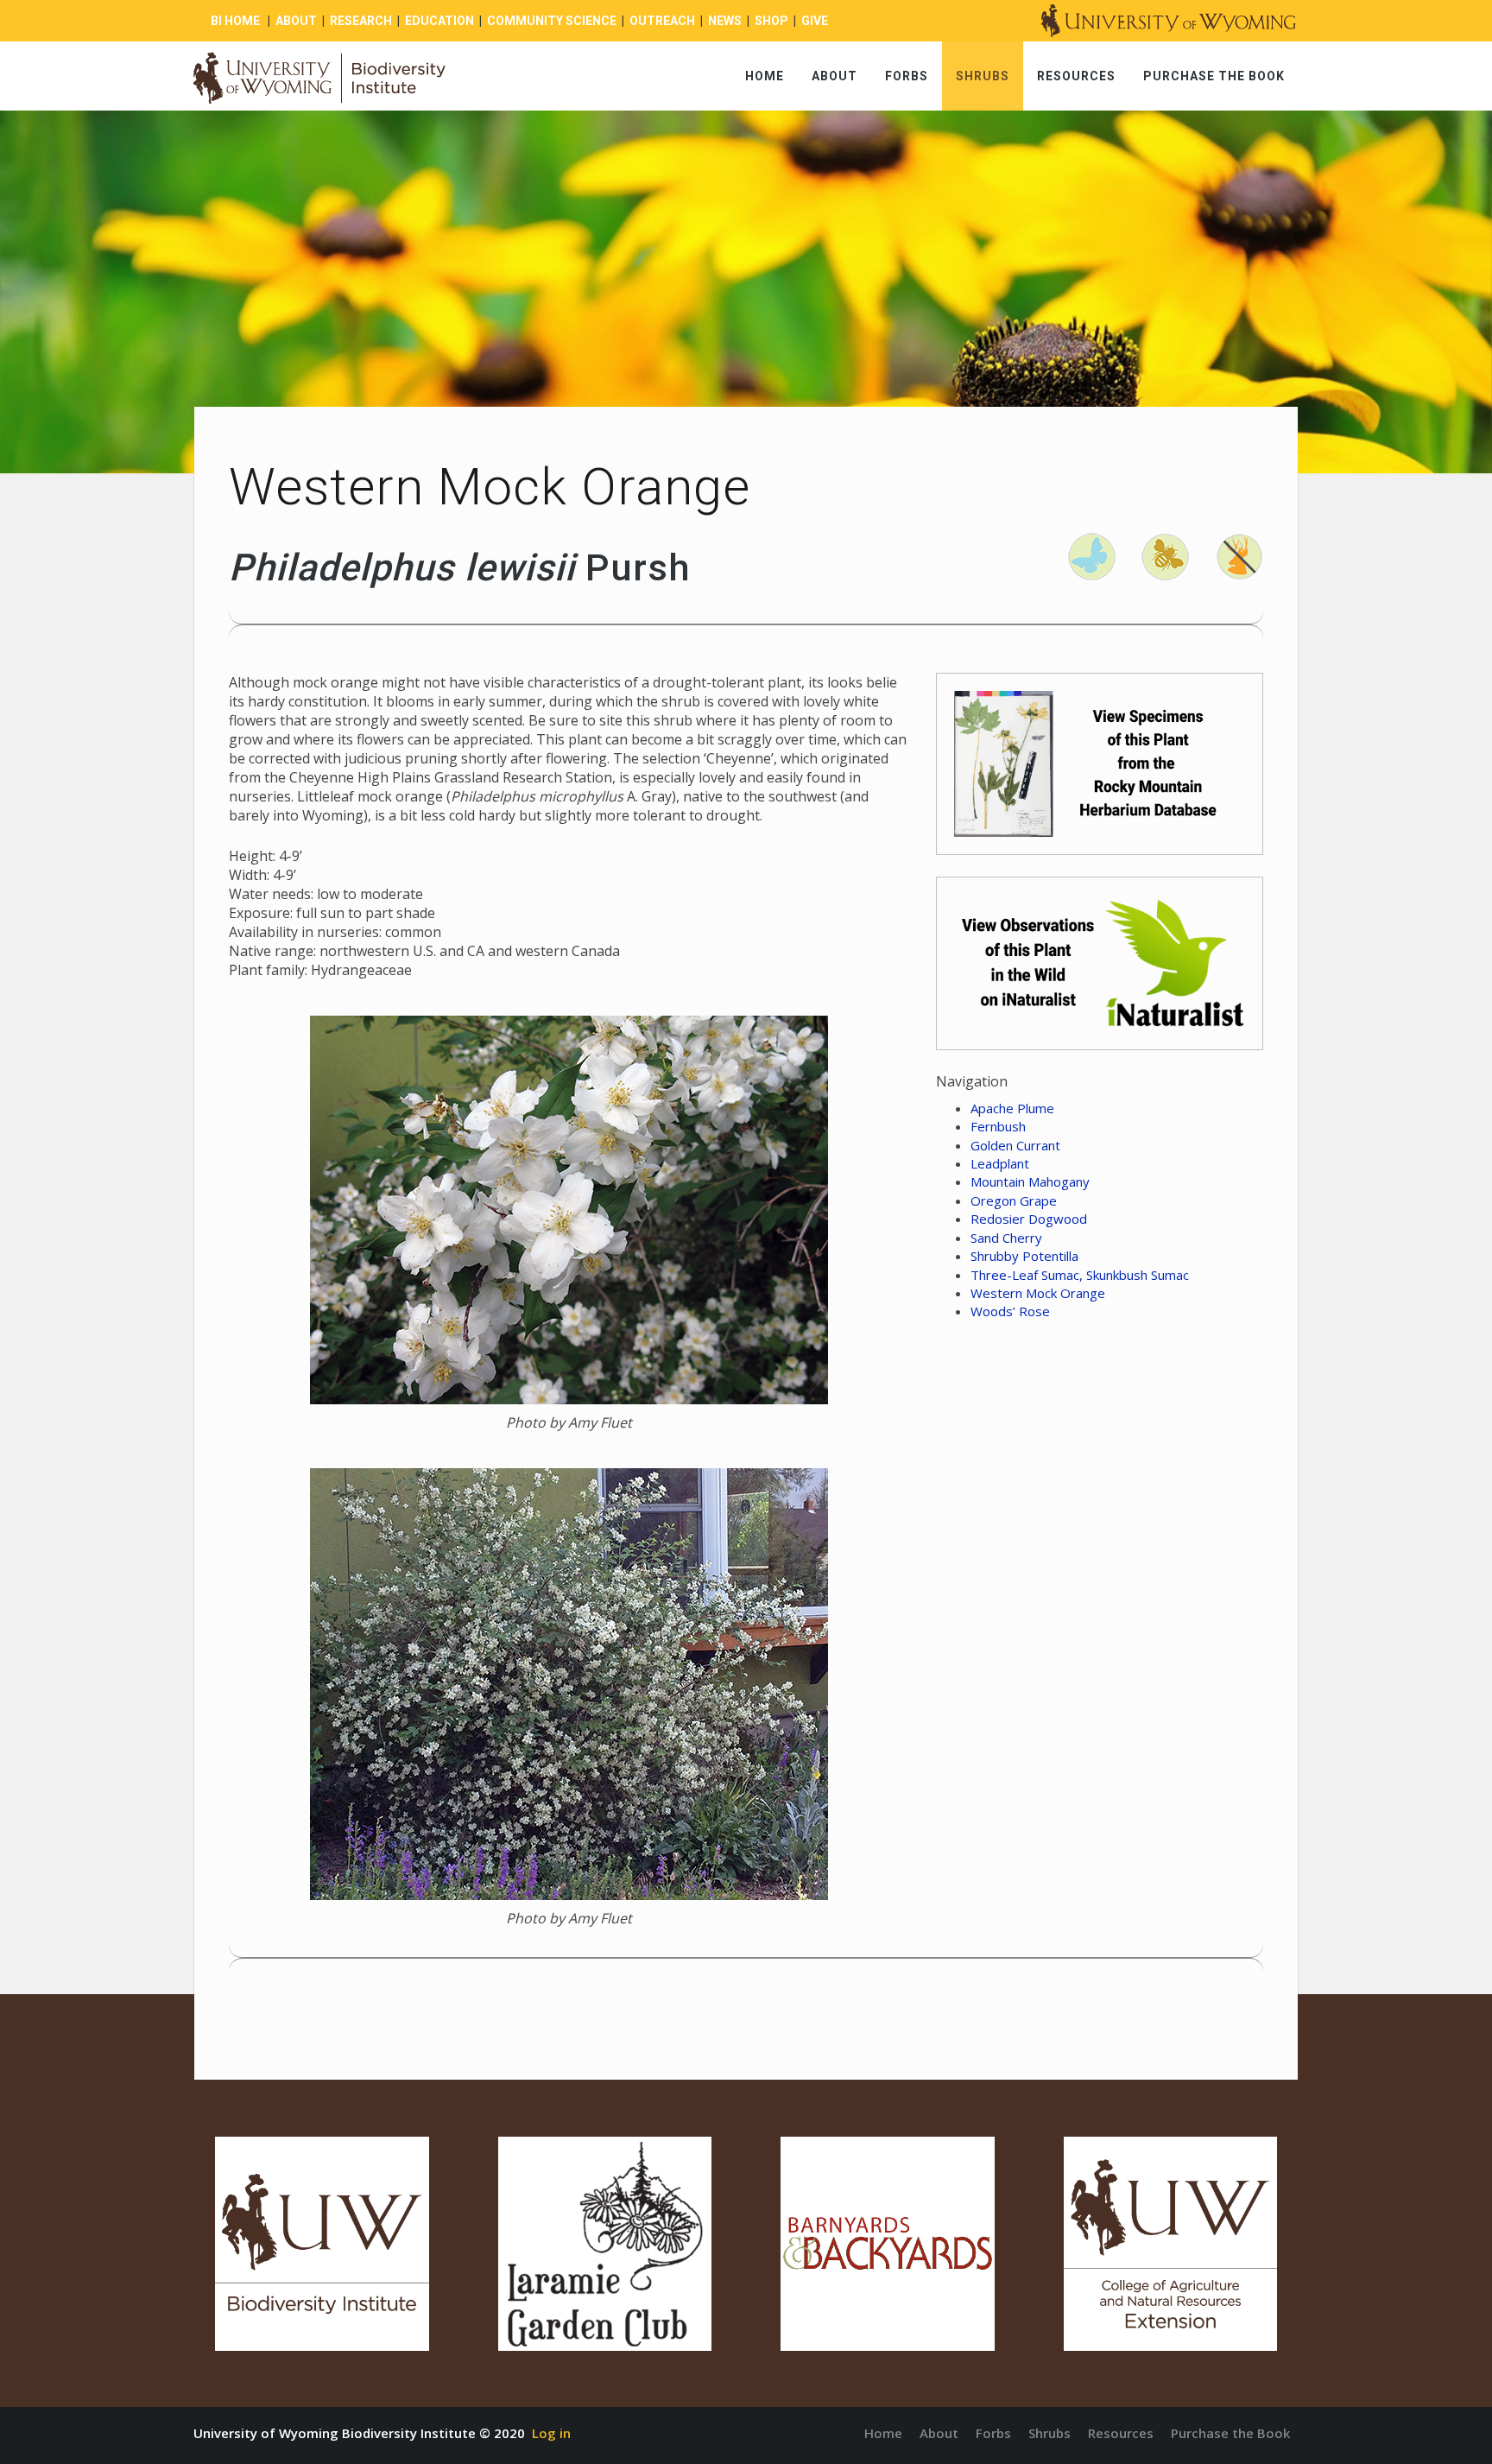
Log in (551, 2433)
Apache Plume (1012, 1108)
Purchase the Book (1214, 76)
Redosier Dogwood (1029, 1219)
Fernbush (998, 1126)
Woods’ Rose (1010, 1311)
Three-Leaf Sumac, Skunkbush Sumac (1080, 1275)
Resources (1076, 76)
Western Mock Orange (1038, 1293)
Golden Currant (1015, 1145)
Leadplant (1000, 1163)
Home (765, 76)
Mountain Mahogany (1030, 1181)
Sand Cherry (1006, 1238)
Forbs (907, 76)
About (835, 76)
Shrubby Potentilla (1024, 1256)
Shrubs (983, 76)
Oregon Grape (1014, 1200)
